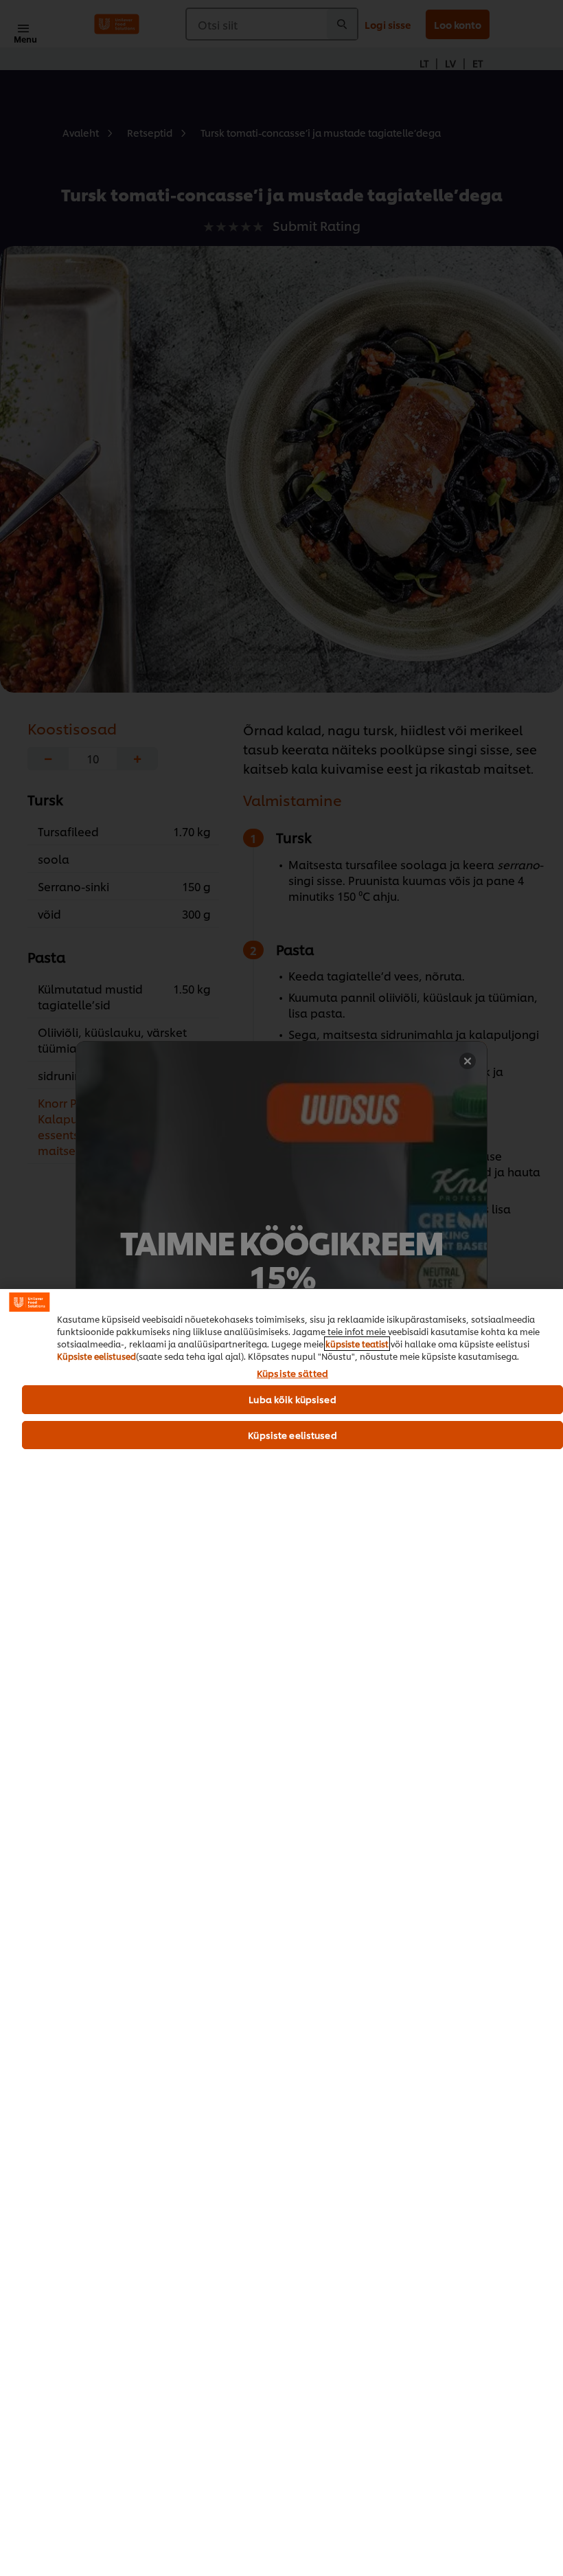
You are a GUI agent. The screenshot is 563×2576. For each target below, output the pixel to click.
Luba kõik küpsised (292, 1399)
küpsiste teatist (357, 1344)
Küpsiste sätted (292, 1374)
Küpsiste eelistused (96, 1356)
